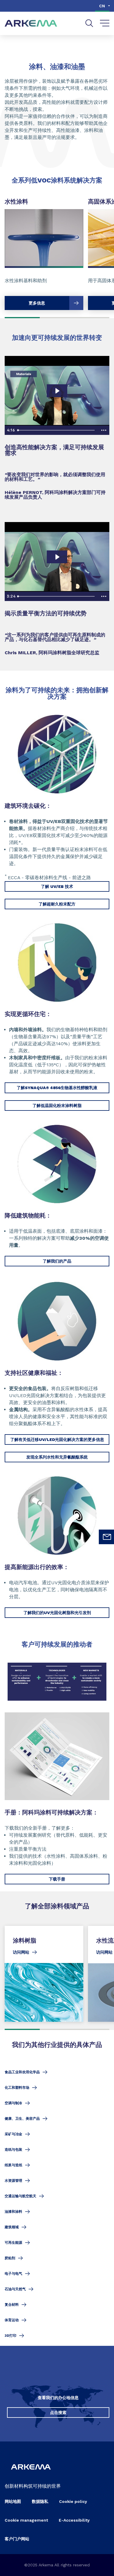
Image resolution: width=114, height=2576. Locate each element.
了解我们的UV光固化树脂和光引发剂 (57, 1613)
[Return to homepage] (31, 24)
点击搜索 (58, 2413)
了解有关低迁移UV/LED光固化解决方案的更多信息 (57, 1439)
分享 (91, 43)
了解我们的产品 (57, 1261)
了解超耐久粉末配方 (57, 904)
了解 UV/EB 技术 (57, 886)
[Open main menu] (105, 23)
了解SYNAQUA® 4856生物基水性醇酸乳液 (57, 1088)
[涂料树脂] (44, 1974)
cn (102, 6)
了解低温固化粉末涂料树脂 (57, 1106)
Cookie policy (73, 2501)
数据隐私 (40, 2501)
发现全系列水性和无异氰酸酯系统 (57, 1457)
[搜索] (89, 23)
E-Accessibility (74, 2520)
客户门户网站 (17, 2539)
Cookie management (26, 2520)
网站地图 (13, 2501)
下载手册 (57, 1879)
